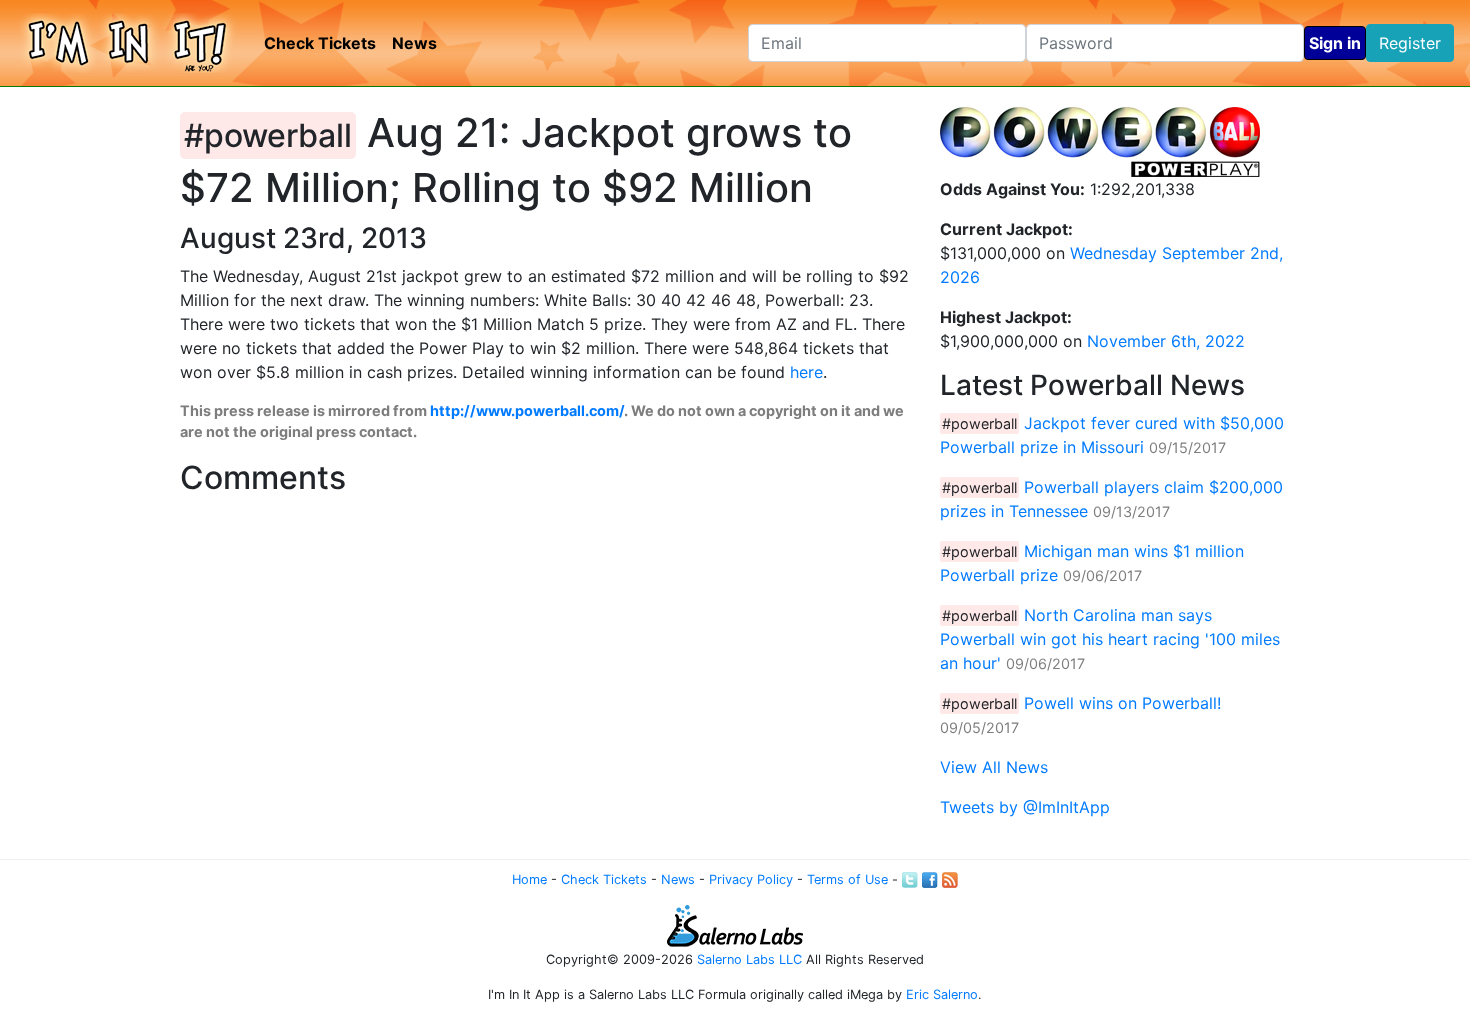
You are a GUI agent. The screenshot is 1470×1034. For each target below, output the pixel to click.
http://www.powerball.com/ (527, 410)
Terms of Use (847, 879)
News (414, 43)
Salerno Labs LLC (749, 959)
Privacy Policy (751, 879)
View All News (994, 767)
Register (1410, 43)
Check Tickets (320, 43)
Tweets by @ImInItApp (1025, 807)
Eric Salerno (942, 994)
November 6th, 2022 (1166, 341)
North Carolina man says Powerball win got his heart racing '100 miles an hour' (1110, 639)
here (806, 372)
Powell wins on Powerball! (1122, 703)
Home (529, 879)
